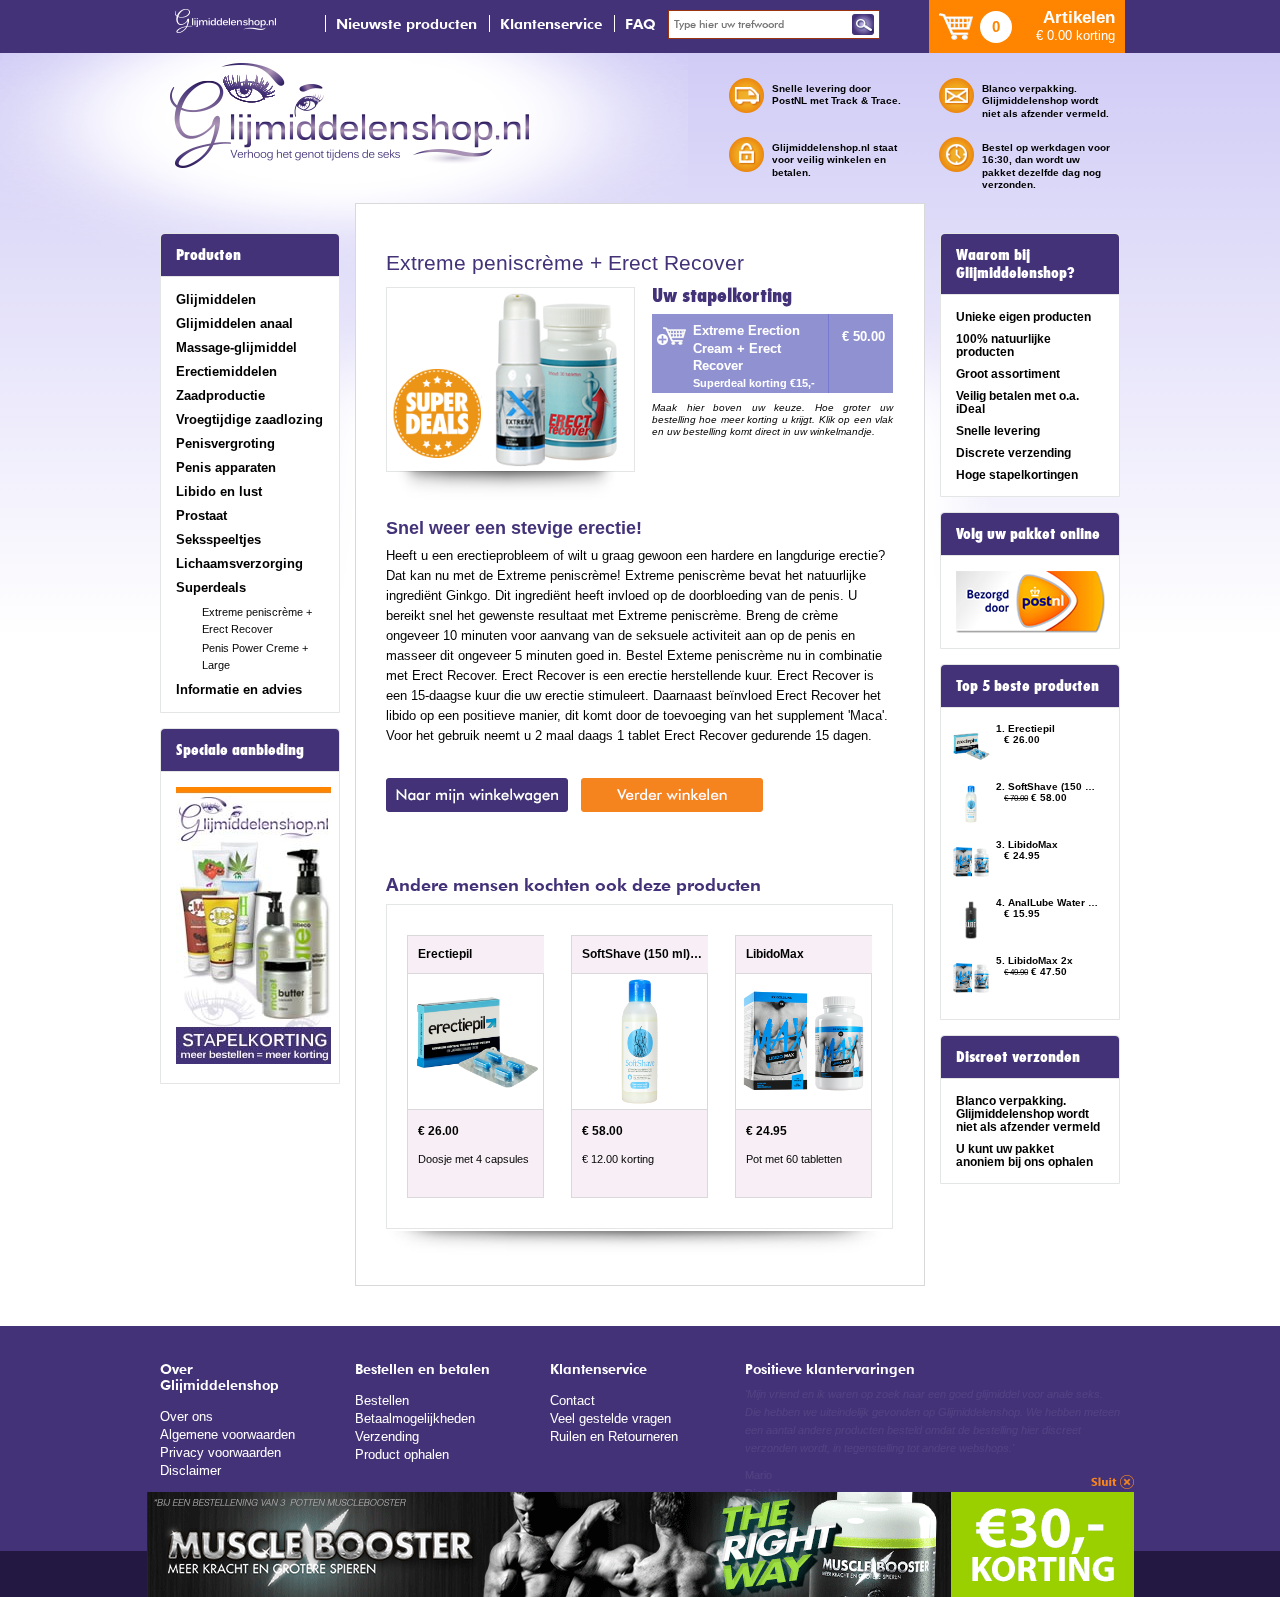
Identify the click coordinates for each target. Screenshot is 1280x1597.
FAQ (640, 23)
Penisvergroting (225, 443)
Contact (572, 1400)
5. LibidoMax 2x (1034, 960)
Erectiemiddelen (226, 371)
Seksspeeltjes (218, 539)
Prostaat (201, 515)
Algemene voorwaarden (227, 1434)
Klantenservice (551, 23)
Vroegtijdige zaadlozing (249, 419)
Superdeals (211, 587)
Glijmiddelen (216, 299)
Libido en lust (219, 491)
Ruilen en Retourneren (614, 1436)
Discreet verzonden (1018, 1057)
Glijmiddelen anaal (234, 323)
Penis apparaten (226, 467)
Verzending (387, 1436)
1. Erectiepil (1025, 728)
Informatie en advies (239, 689)
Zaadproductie (220, 395)
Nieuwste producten (406, 23)
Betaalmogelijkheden (415, 1418)
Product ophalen (402, 1454)
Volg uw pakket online (1028, 534)
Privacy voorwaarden (220, 1452)
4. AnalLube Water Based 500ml (1048, 902)
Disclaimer (190, 1470)
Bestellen (382, 1400)
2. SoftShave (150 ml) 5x (1048, 786)
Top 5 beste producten (1027, 686)
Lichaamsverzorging (239, 563)
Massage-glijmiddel (236, 347)
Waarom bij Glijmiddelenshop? (1015, 264)
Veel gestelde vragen (610, 1418)
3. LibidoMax (1027, 844)
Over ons (186, 1416)
